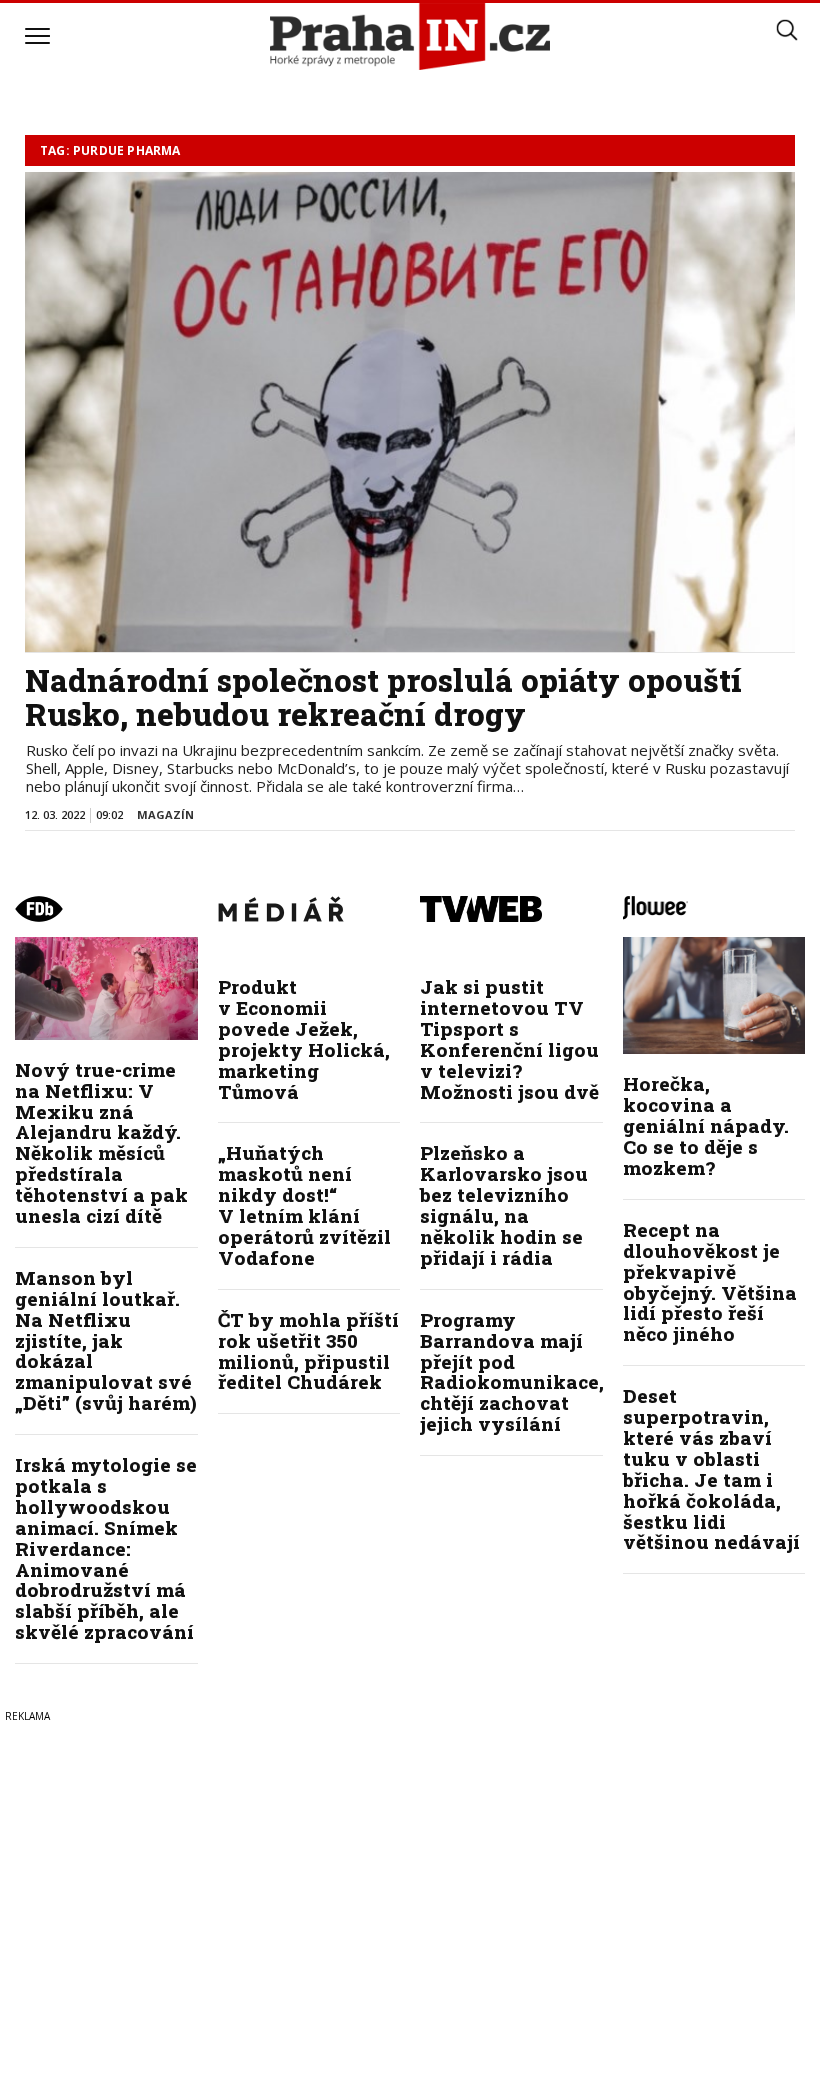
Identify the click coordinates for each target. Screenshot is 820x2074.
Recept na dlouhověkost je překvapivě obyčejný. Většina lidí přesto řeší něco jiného (710, 1281)
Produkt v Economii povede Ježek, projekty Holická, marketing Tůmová (304, 1038)
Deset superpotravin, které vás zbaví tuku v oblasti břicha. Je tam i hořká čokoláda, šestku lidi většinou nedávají (711, 1468)
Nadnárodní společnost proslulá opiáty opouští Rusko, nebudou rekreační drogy (383, 697)
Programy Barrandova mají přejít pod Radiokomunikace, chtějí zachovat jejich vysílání (512, 1371)
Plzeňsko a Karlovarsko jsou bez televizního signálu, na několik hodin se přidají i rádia (504, 1204)
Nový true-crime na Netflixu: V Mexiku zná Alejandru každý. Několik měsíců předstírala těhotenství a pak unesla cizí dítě (101, 1142)
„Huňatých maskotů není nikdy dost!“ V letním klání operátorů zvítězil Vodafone (304, 1204)
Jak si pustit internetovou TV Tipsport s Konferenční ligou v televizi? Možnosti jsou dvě (509, 1038)
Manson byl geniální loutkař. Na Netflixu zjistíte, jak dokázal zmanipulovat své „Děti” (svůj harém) (106, 1340)
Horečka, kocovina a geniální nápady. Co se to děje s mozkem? (706, 1125)
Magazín (165, 814)
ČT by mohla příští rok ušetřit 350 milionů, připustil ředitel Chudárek (308, 1351)
